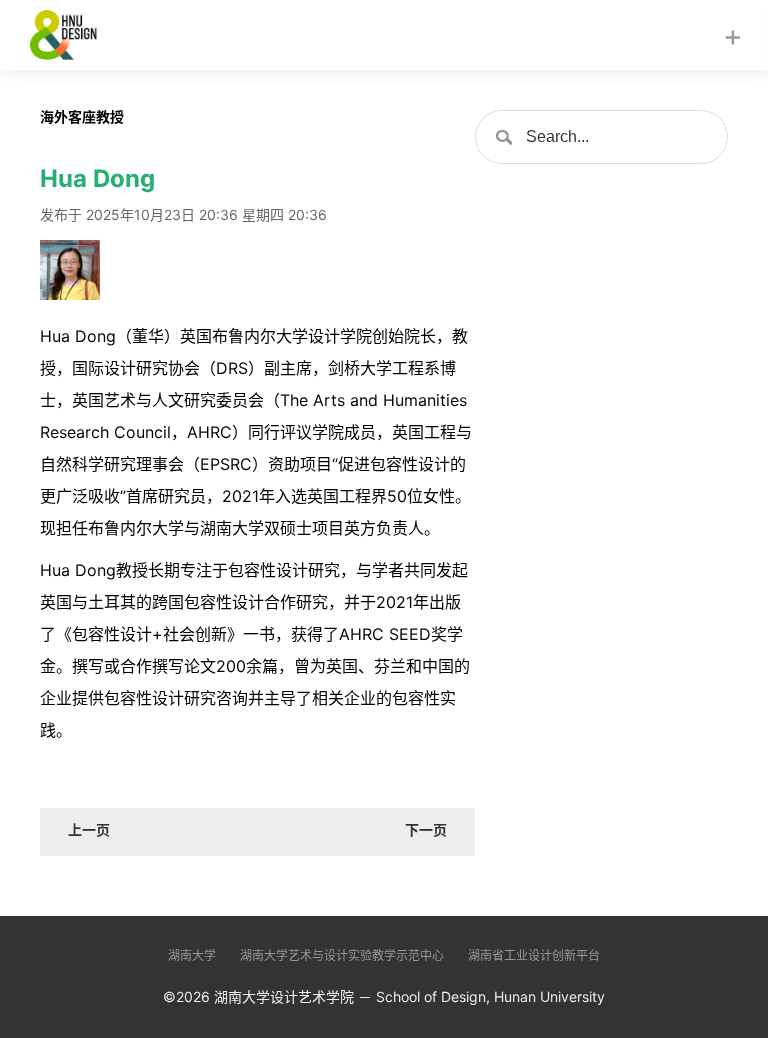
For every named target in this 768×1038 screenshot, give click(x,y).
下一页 (426, 829)
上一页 (89, 829)
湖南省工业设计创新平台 (534, 955)
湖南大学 (192, 955)
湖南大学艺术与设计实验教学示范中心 (342, 955)
